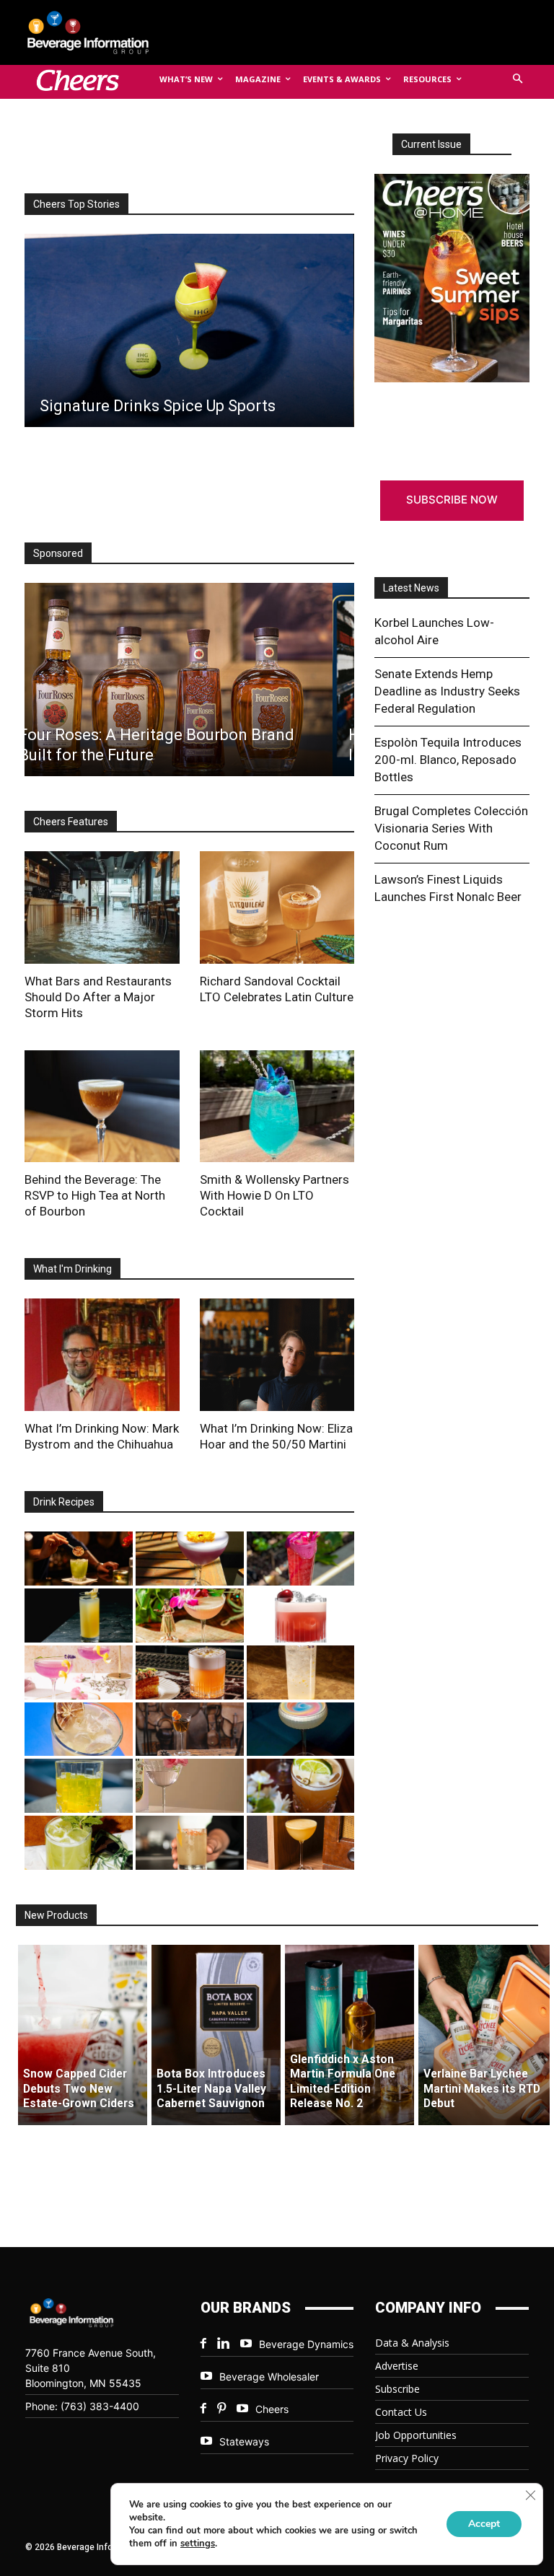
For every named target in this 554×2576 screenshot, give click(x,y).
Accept (484, 2524)
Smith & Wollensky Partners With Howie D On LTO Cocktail (274, 1195)
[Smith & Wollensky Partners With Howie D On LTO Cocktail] (277, 1107)
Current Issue (431, 144)
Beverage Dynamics (306, 2344)
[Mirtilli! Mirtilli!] (190, 1559)
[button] (518, 80)
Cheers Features (71, 822)
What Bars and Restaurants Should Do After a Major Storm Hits (98, 997)
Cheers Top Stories (76, 204)
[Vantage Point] (79, 1616)
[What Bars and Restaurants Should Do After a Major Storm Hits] (102, 907)
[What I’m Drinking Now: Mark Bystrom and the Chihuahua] (102, 1355)
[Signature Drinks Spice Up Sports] (189, 330)
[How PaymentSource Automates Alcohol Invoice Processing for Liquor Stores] (189, 680)
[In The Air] (301, 1672)
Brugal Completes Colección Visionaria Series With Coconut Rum (451, 828)
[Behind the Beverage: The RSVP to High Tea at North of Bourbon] (102, 1107)
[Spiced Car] (190, 1843)
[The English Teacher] (79, 1672)
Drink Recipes (64, 1502)
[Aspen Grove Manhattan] (190, 1729)
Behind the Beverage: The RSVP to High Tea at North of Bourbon (95, 1195)
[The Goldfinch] (79, 1786)
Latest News (411, 588)
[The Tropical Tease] (190, 1616)
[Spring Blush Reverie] (190, 1786)
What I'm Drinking (72, 1269)
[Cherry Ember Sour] (301, 1616)
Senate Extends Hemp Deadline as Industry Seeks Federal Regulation (447, 691)
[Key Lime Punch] (79, 1729)
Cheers (272, 2409)
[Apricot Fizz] (190, 1672)
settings (198, 2544)
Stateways (244, 2441)
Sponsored (58, 553)
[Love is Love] (301, 1729)
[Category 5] (301, 1559)
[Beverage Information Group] (100, 32)
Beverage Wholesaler (269, 2377)
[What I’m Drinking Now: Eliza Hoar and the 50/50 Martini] (277, 1355)
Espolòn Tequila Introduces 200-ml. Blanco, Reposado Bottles (448, 760)
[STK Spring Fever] (301, 1786)
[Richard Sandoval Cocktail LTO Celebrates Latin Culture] (277, 907)
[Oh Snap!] (79, 1843)
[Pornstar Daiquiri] (301, 1843)
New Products (56, 1915)
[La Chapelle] (79, 1559)
